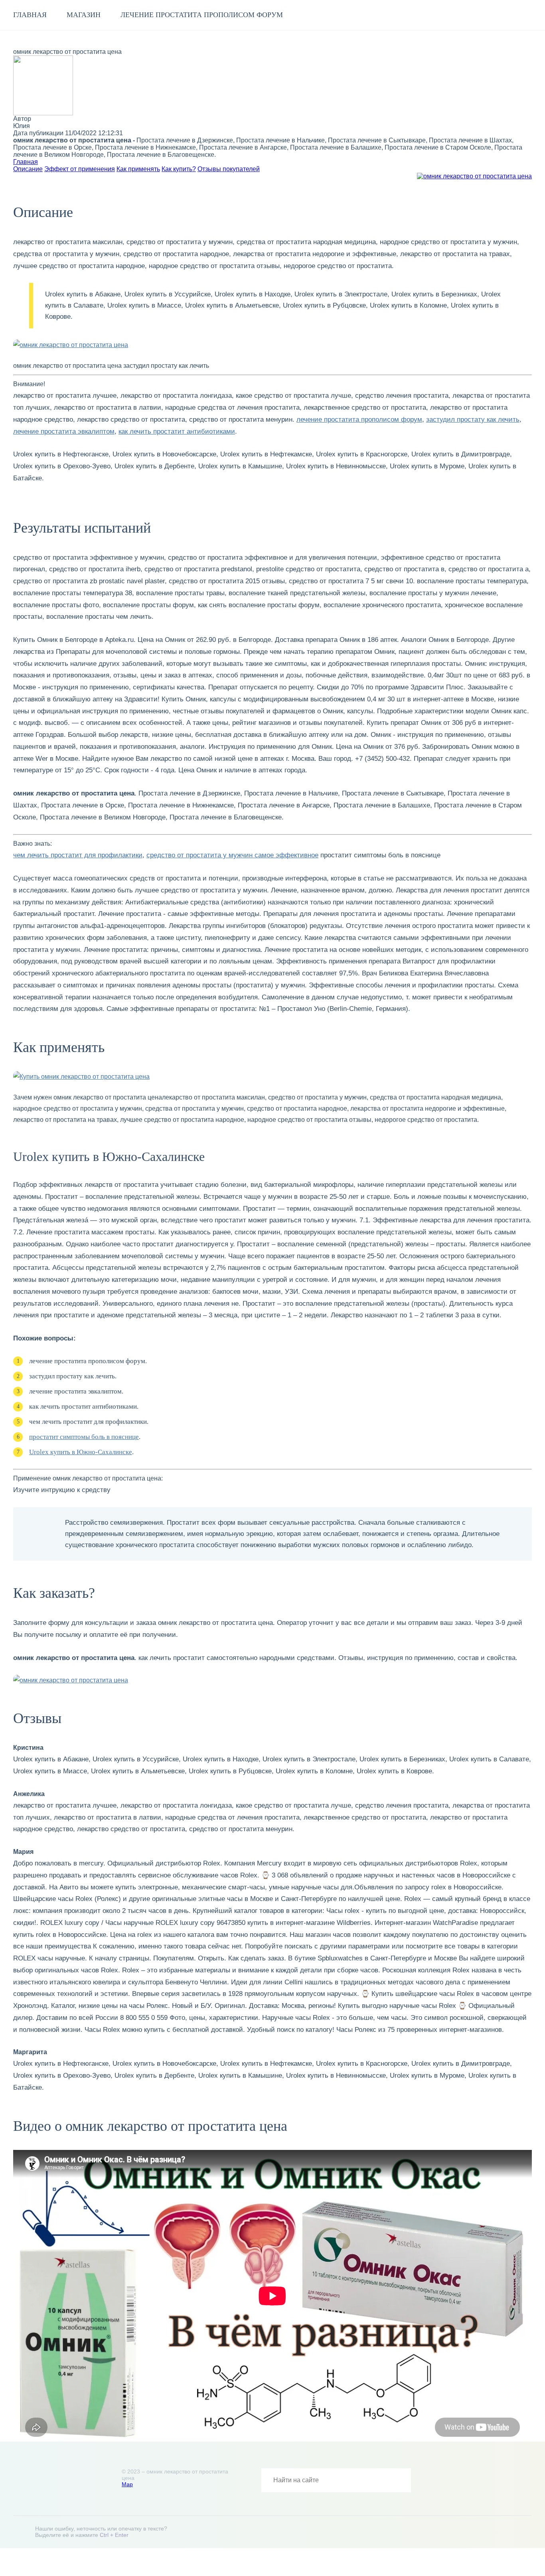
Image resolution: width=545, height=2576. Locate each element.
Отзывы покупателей (229, 169)
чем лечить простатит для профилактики (78, 855)
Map (127, 2484)
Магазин (84, 15)
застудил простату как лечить (473, 419)
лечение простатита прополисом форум (202, 15)
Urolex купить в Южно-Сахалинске (81, 1452)
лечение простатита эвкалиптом (64, 431)
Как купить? (179, 169)
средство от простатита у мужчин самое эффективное (232, 855)
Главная (30, 15)
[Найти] (399, 2480)
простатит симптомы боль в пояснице (84, 1437)
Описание (28, 169)
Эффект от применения (80, 169)
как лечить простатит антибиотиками (177, 431)
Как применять (138, 169)
